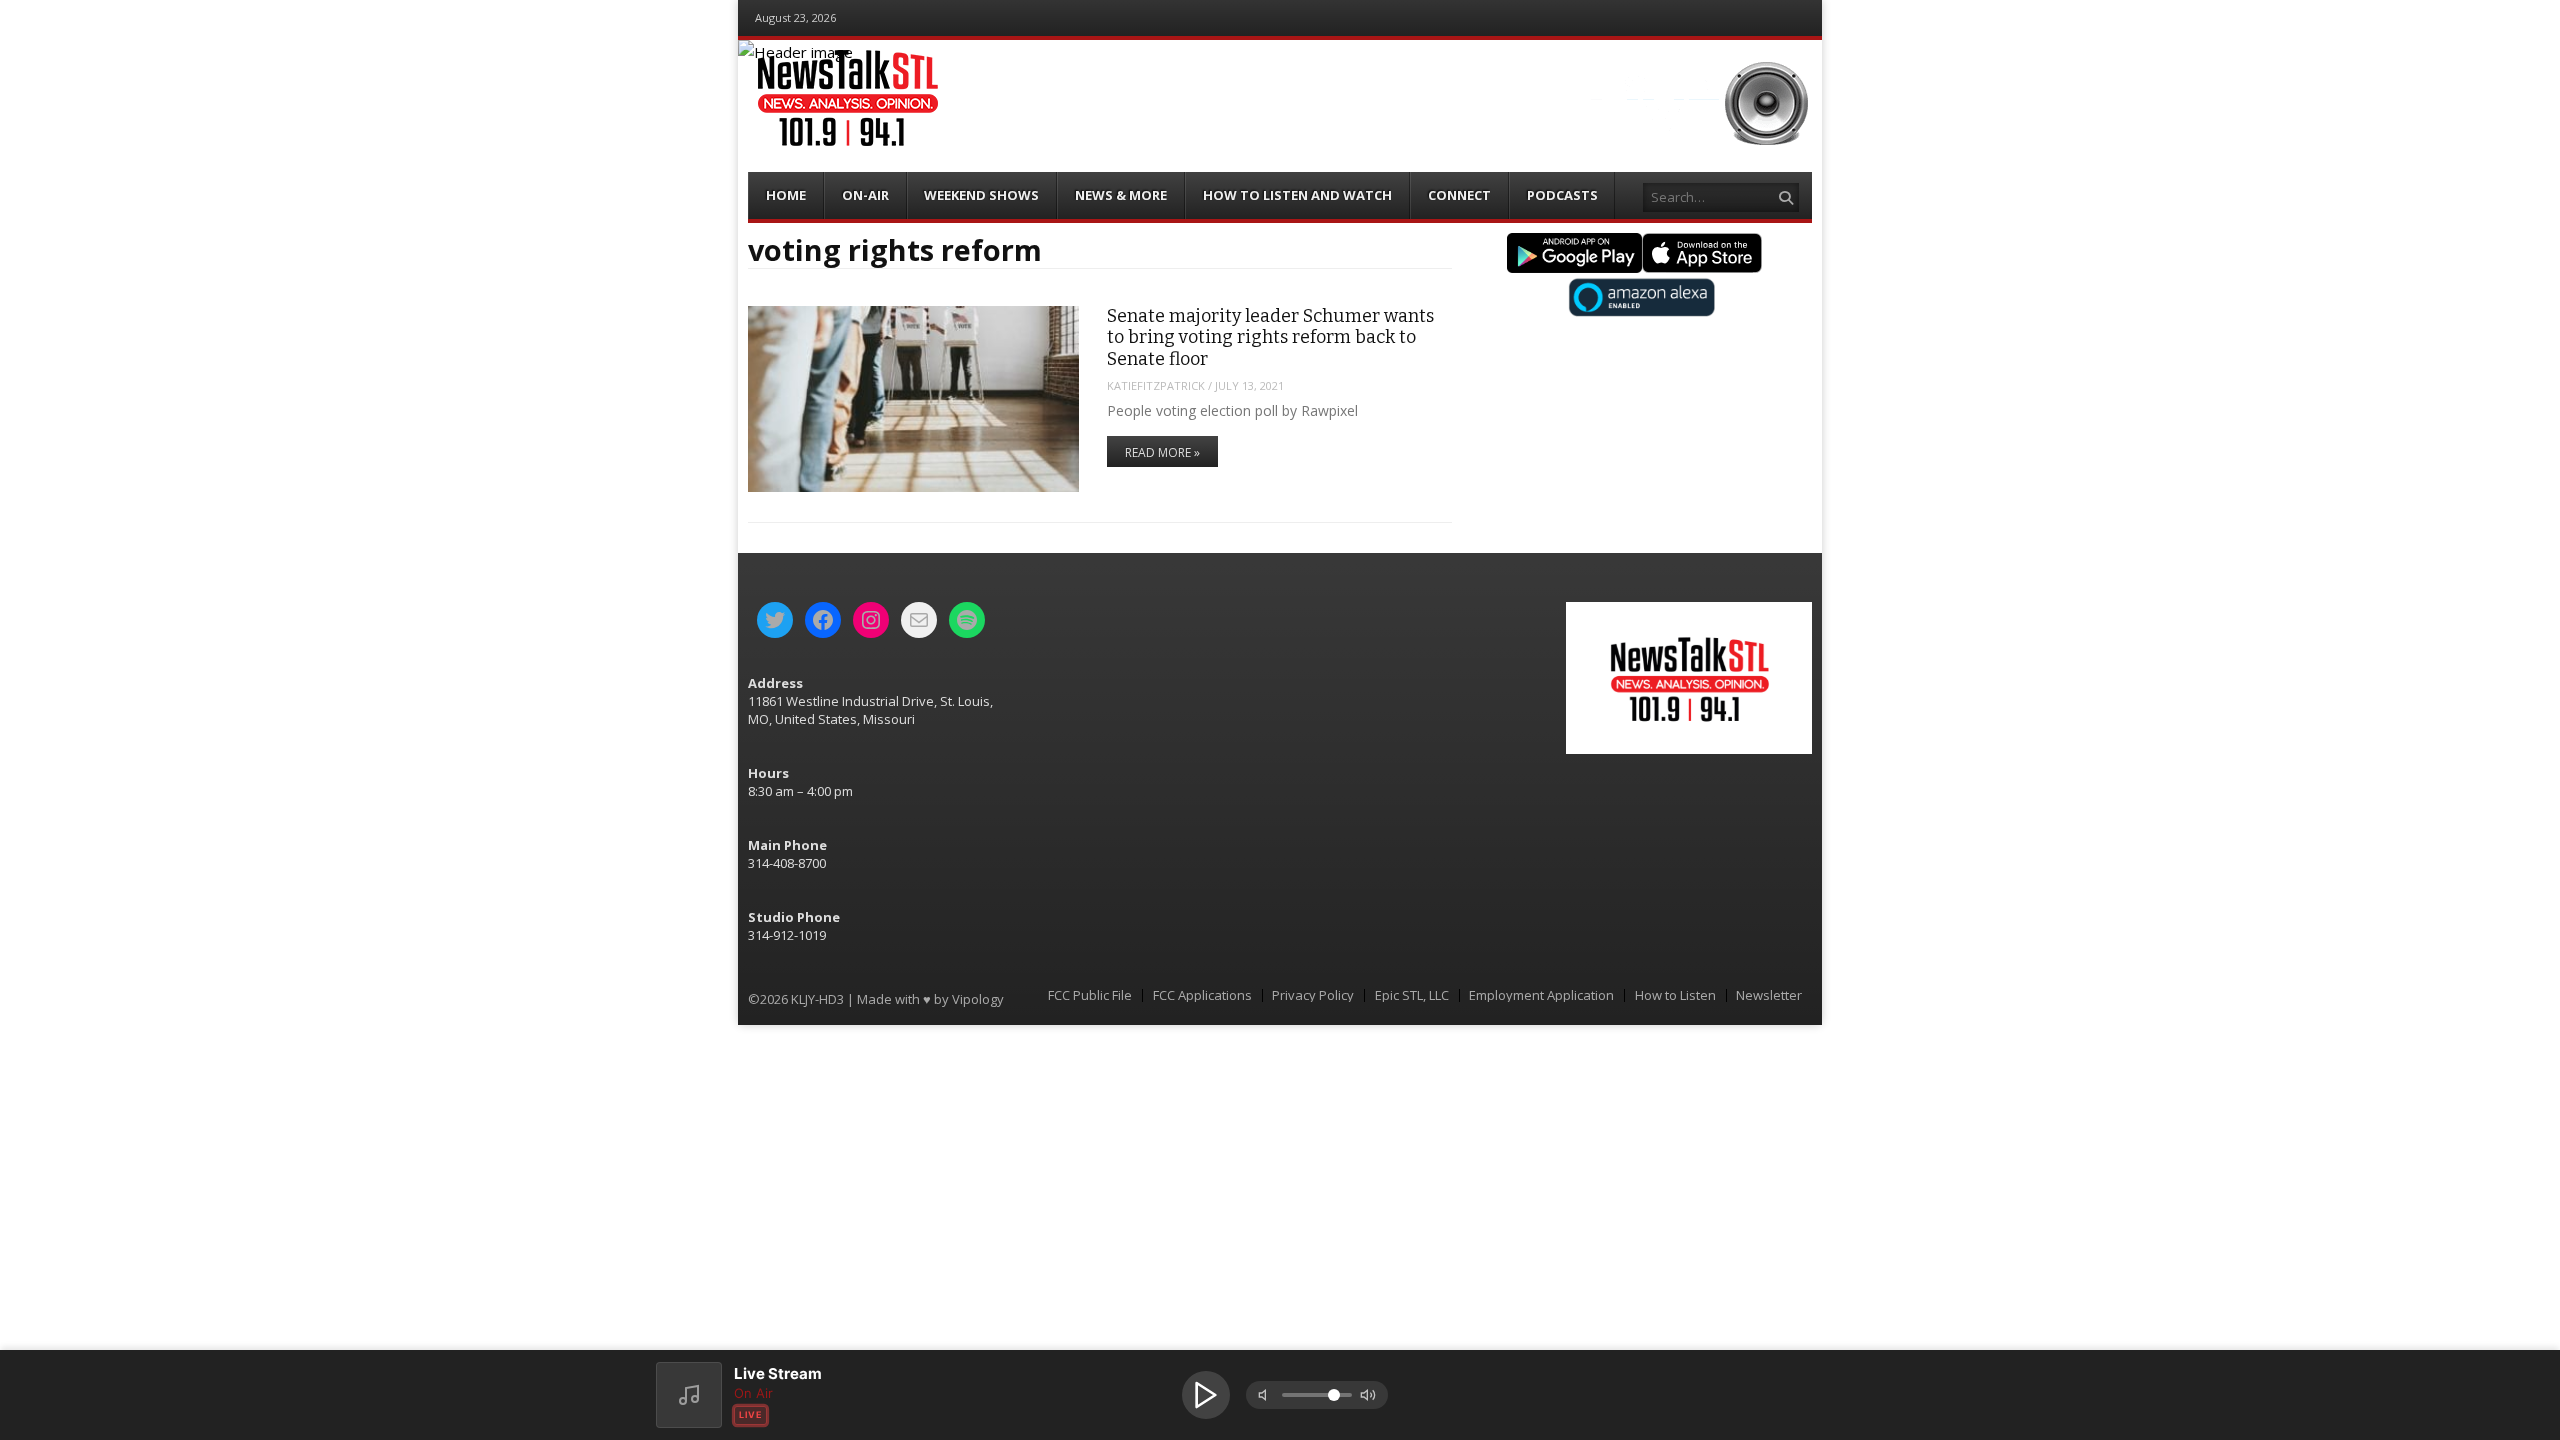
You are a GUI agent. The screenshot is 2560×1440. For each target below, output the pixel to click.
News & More (1121, 195)
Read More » (1162, 452)
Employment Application (1541, 995)
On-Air (865, 195)
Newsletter (1769, 995)
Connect (1459, 195)
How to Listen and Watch (1297, 195)
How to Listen (1675, 995)
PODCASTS (1562, 195)
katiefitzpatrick (1156, 385)
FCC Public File (1090, 995)
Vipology (978, 999)
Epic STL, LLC (1412, 995)
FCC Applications (1202, 995)
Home (786, 195)
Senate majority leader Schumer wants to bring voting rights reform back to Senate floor (1270, 337)
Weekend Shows (981, 195)
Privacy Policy (1313, 995)
